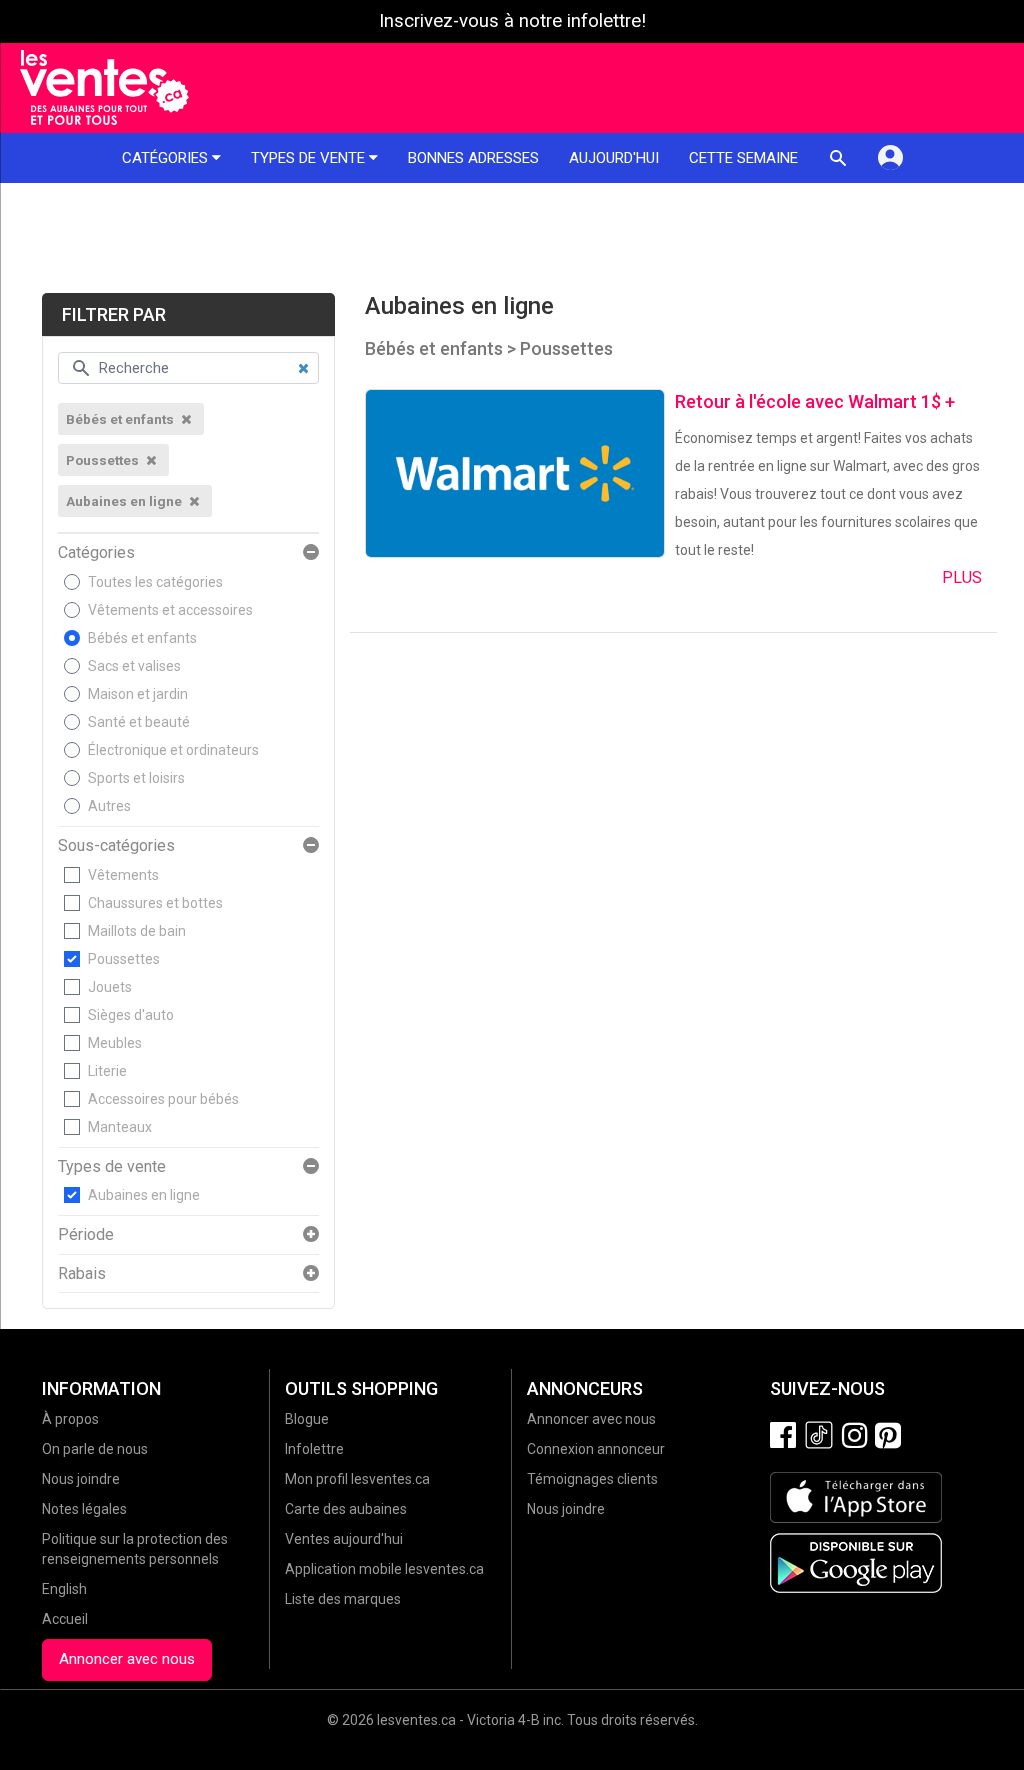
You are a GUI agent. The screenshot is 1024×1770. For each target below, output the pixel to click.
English (64, 1589)
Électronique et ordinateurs (173, 750)
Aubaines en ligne (144, 1195)
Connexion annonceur (596, 1449)
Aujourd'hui (614, 158)
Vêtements (123, 875)
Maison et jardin (138, 694)
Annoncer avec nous (127, 1659)
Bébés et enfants (142, 638)
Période (86, 1235)
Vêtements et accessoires (170, 610)
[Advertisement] (512, 238)
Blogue (307, 1419)
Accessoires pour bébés (163, 1099)
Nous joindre (81, 1479)
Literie (107, 1071)
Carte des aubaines (346, 1509)
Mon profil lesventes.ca (357, 1479)
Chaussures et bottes (155, 903)
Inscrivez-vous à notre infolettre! (512, 21)
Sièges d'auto (131, 1015)
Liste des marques (343, 1599)
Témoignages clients (592, 1479)
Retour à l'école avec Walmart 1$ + (815, 401)
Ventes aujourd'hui (344, 1539)
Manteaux (120, 1127)
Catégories (167, 158)
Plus (962, 577)
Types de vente (310, 158)
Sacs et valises (134, 666)
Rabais (82, 1274)
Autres (109, 806)
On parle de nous (95, 1449)
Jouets (110, 987)
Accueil (65, 1619)
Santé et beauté (139, 722)
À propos (70, 1419)
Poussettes (124, 959)
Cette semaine (743, 158)
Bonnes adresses (473, 158)
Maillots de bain (137, 931)
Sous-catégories (116, 846)
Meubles (115, 1043)
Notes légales (84, 1509)
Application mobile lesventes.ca (384, 1569)
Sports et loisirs (136, 778)
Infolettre (314, 1449)
